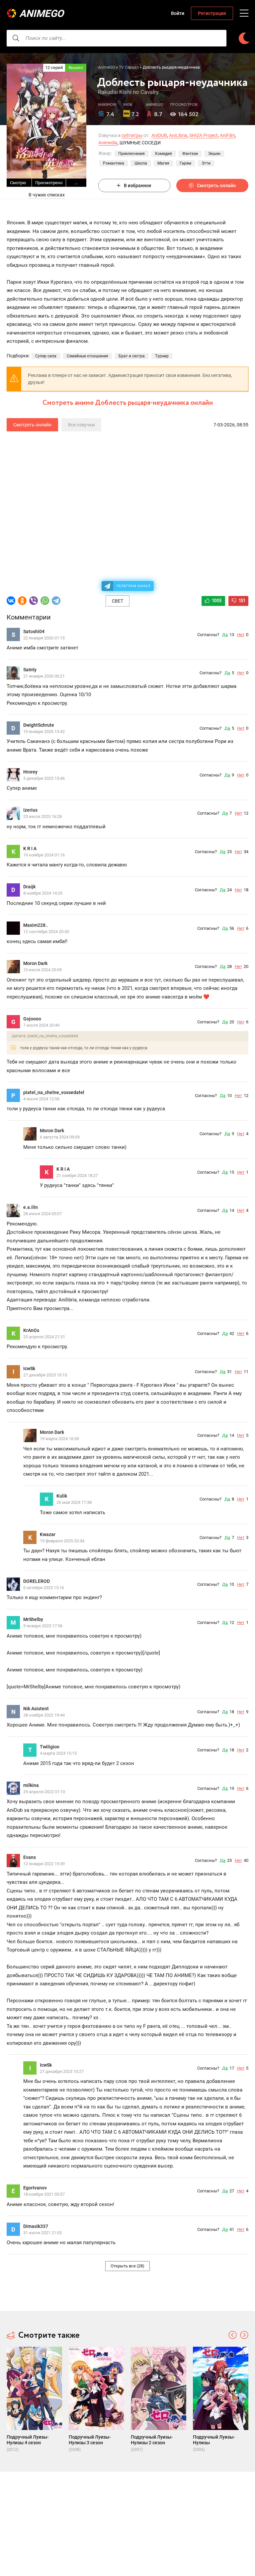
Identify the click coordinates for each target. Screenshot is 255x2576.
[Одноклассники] (22, 601)
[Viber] (34, 601)
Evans (30, 1857)
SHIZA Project (204, 135)
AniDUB (159, 135)
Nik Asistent (36, 1709)
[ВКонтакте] (11, 601)
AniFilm (227, 135)
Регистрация (212, 13)
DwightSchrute (39, 725)
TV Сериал (129, 67)
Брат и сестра (132, 356)
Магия (163, 163)
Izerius (30, 810)
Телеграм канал (133, 586)
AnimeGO (42, 13)
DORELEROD (37, 1581)
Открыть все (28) (127, 2266)
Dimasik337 (36, 2226)
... (76, 183)
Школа (141, 163)
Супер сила (46, 356)
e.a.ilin (31, 1207)
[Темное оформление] (244, 38)
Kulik (62, 1496)
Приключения (131, 154)
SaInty (30, 670)
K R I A (30, 848)
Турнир (162, 356)
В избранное (138, 185)
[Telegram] (56, 601)
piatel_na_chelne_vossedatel (54, 1092)
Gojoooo (32, 1019)
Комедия (164, 154)
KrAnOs (31, 1330)
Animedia (108, 143)
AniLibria (178, 135)
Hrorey (30, 772)
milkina (31, 1785)
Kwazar (48, 1534)
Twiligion (50, 1747)
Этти (206, 163)
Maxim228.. (36, 925)
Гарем (185, 163)
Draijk (29, 887)
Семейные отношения (87, 356)
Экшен (214, 154)
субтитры (132, 135)
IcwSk (29, 1368)
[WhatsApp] (45, 601)
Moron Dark (35, 963)
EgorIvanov (35, 2188)
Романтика (114, 163)
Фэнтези (190, 154)
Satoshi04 (34, 631)
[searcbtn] (16, 38)
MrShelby (33, 1619)
